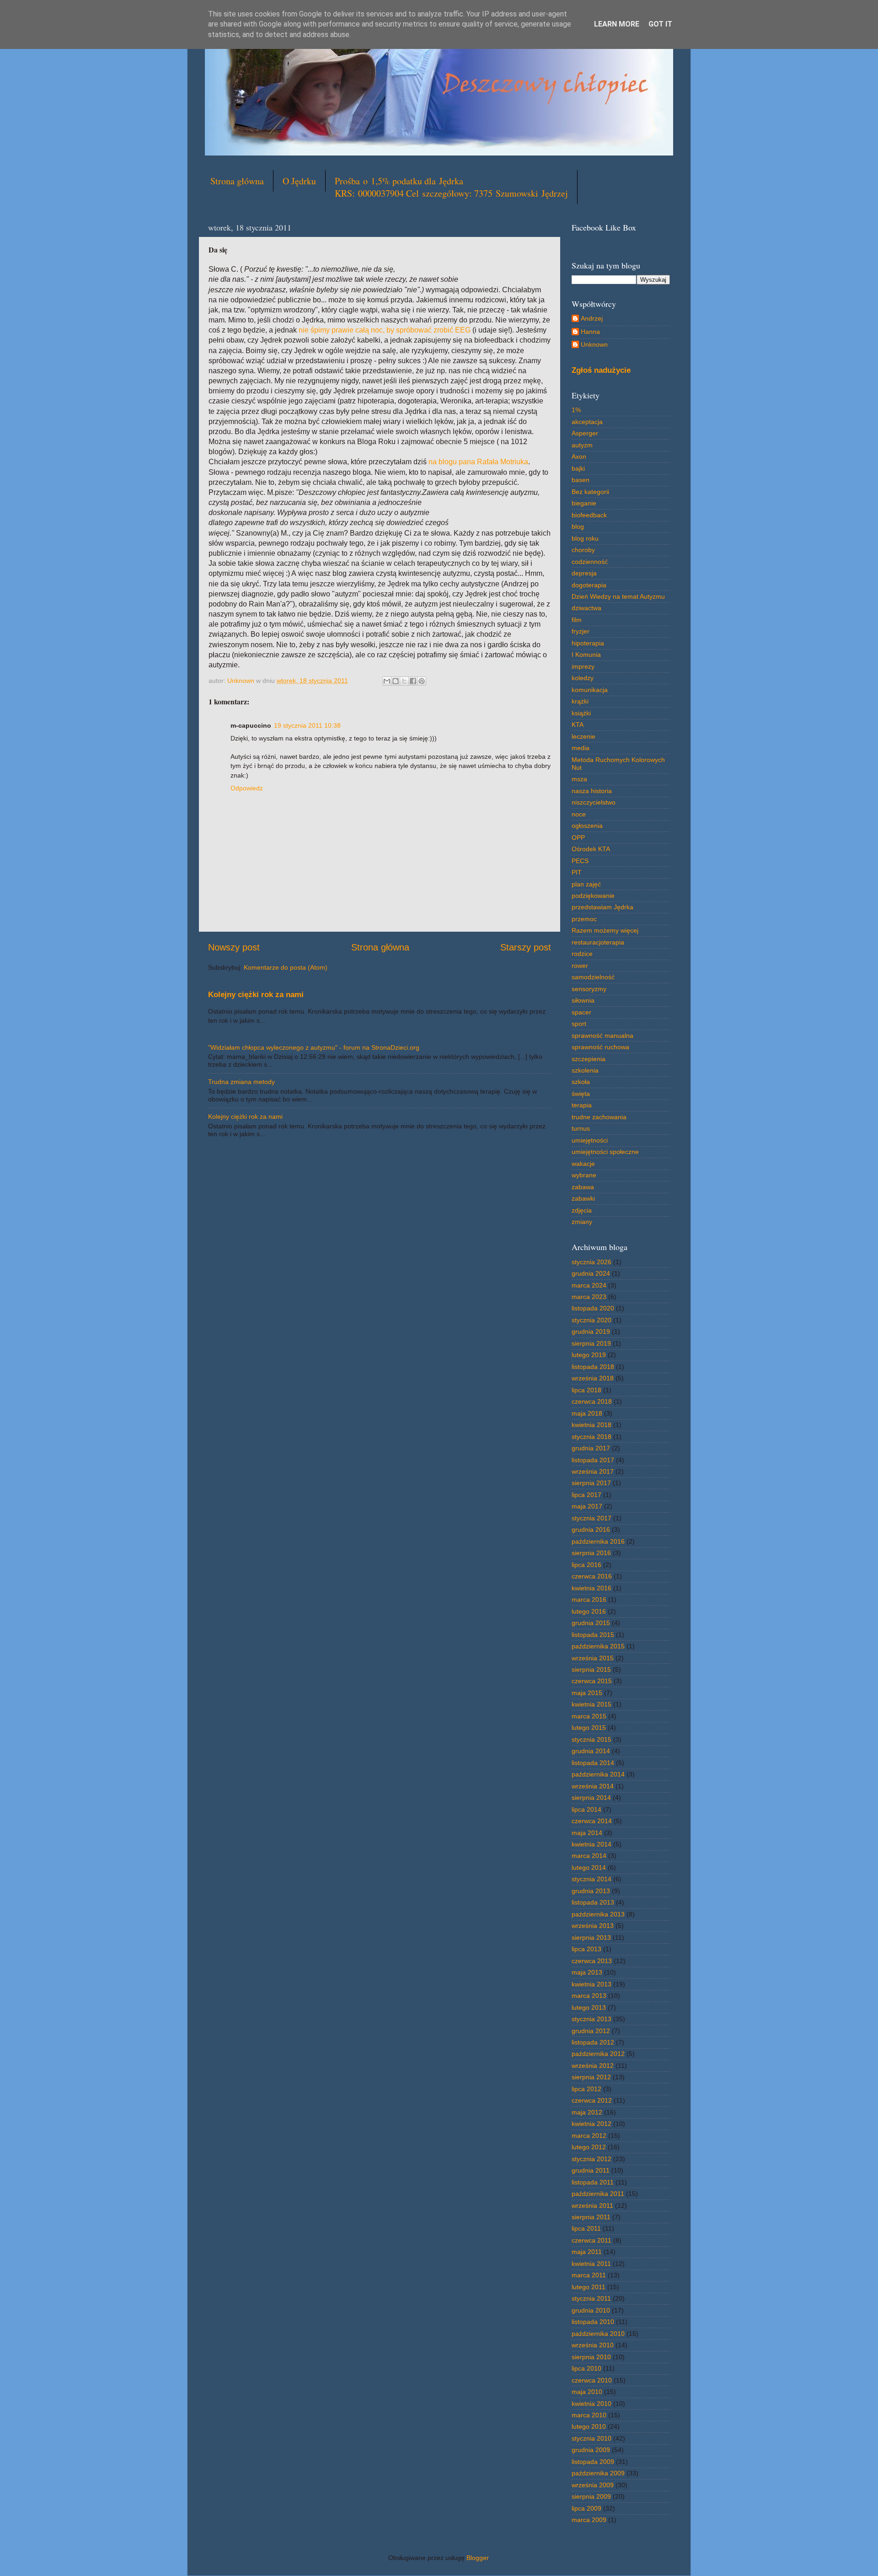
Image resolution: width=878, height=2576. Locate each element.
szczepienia (589, 1059)
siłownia (583, 1000)
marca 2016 (589, 1599)
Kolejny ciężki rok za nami (256, 995)
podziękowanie (593, 896)
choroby (583, 550)
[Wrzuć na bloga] (396, 681)
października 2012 (598, 2054)
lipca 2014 (586, 1809)
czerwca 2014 (592, 1821)
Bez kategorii (590, 492)
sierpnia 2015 (591, 1669)
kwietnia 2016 (592, 1588)
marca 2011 (589, 2275)
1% (576, 410)
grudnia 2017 (591, 1448)
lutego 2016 (589, 1611)
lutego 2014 (589, 1868)
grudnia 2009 (591, 2450)
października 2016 (598, 1541)
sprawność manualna (602, 1036)
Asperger (585, 433)
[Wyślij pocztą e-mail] (387, 681)
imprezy (583, 666)
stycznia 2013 (592, 2019)
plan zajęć (586, 884)
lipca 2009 (586, 2508)
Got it (660, 24)
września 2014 (593, 1786)
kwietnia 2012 (592, 2124)
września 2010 (593, 2345)
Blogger (477, 2558)
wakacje (583, 1164)
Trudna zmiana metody (241, 1082)
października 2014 (598, 1774)
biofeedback (589, 515)
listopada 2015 (593, 1635)
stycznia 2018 (592, 1437)
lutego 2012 (589, 2147)
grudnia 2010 (591, 2310)
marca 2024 (589, 1285)
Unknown (594, 344)
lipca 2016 (586, 1565)
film (577, 620)
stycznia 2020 (592, 1320)
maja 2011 (587, 2252)
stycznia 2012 (592, 2159)
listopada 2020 (593, 1308)
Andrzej (592, 318)
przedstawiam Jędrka (602, 907)
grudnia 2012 (591, 2031)
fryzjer (581, 631)
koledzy (583, 678)
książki (581, 713)
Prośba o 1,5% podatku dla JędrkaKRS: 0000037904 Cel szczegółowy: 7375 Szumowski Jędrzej (451, 187)
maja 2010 (587, 2392)
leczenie (584, 736)
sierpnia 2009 (591, 2496)
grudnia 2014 (591, 1751)
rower (580, 966)
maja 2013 (587, 1972)
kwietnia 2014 (592, 1844)
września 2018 (593, 1378)
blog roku (585, 538)
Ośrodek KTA (591, 849)
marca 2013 (589, 1996)
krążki (580, 701)
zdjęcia (582, 1210)
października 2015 (598, 1646)
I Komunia (586, 655)
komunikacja (590, 690)
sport (579, 1024)
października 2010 (598, 2334)
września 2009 (593, 2485)
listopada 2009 (593, 2462)
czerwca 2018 (592, 1401)
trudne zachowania (599, 1117)
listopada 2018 (593, 1367)
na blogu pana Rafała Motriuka (478, 462)
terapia (582, 1105)
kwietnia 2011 (591, 2264)
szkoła (581, 1082)
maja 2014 (587, 1833)
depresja (584, 573)
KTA (578, 724)
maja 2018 (587, 1413)
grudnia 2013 (591, 1891)
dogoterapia (589, 585)
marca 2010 (589, 2415)
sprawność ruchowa (600, 1047)
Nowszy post (234, 947)
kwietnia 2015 (592, 1704)
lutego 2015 (589, 1728)
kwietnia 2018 (592, 1425)
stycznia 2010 (592, 2438)
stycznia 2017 (592, 1518)
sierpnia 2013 (591, 1937)
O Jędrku (299, 181)
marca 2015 (589, 1716)
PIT (577, 872)
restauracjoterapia (598, 942)
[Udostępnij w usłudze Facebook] (413, 681)
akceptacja (587, 422)
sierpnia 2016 (591, 1553)
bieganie (584, 503)
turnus (581, 1128)
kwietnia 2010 (592, 2404)
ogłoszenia (587, 826)
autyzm (582, 445)
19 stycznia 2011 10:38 (307, 725)
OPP (578, 837)
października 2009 (598, 2473)
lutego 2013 (589, 2007)
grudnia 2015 (591, 1623)
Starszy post (526, 947)
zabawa (583, 1187)
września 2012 (593, 2066)
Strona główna (237, 181)
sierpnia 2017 (591, 1483)
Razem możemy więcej (605, 930)
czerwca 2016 (592, 1576)
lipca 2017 (586, 1495)
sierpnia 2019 (591, 1343)
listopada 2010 (593, 2322)
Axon (579, 456)
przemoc (584, 919)
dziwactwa (586, 608)
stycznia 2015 (592, 1739)
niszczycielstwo (594, 802)
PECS (580, 861)
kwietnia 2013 (592, 1984)
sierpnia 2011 (591, 2217)
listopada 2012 (593, 2042)
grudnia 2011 (591, 2170)
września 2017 (593, 1471)
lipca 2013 (586, 1949)
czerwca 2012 (592, 2100)
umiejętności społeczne (605, 1152)
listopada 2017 (593, 1460)
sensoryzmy (589, 989)
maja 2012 (587, 2112)
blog (578, 526)
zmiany (582, 1222)
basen (581, 480)
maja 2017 (587, 1506)
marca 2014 (589, 1856)
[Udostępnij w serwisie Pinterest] (422, 681)
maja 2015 (587, 1693)
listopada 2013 (593, 1902)
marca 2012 (589, 2136)
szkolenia (585, 1070)
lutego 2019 (589, 1355)
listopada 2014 (593, 1763)
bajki (578, 468)
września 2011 (592, 2206)
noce (579, 814)
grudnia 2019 (591, 1331)
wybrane (584, 1175)
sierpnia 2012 (591, 2077)
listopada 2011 (593, 2182)
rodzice (582, 954)
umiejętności (590, 1140)
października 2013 (598, 1914)
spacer (581, 1012)
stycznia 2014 (592, 1879)
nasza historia (592, 791)
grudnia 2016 (591, 1529)
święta (581, 1094)
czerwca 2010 (592, 2380)
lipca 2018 (586, 1390)
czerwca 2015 (592, 1681)
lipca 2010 (586, 2368)
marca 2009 (589, 2520)
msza (579, 779)
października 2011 (598, 2194)
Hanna (590, 332)
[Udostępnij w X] (404, 681)
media (581, 748)
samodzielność (593, 977)
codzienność (590, 562)
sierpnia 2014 (591, 1798)
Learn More (617, 24)
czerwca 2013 (592, 1961)
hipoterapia (588, 643)
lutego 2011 (589, 2287)
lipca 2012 (586, 2089)
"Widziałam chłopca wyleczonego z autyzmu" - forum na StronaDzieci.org (314, 1047)
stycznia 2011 (591, 2298)
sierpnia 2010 (591, 2357)
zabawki (583, 1198)
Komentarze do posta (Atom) (286, 967)
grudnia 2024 (591, 1273)
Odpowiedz (247, 788)
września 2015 (593, 1658)
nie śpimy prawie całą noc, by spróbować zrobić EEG (385, 330)
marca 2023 (589, 1297)
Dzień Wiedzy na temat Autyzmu (618, 596)
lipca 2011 (586, 2228)
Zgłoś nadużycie (601, 370)
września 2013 (593, 1926)
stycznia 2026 (592, 1262)
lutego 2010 (589, 2426)
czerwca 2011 (592, 2240)
